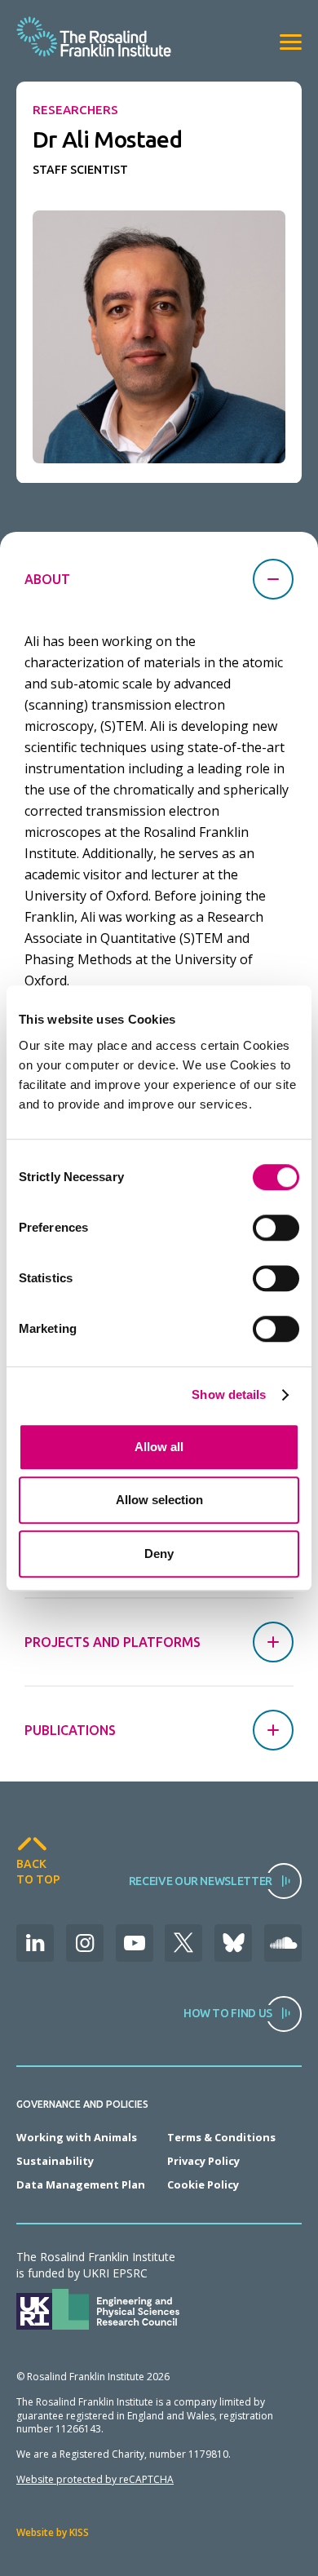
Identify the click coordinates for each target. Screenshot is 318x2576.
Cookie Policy (203, 2184)
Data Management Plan (81, 2184)
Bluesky (233, 1943)
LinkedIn (35, 1943)
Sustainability (55, 2161)
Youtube (135, 1943)
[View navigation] (291, 42)
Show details (229, 1394)
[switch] (276, 1228)
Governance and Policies (82, 2105)
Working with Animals (77, 2137)
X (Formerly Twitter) (183, 1943)
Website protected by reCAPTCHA (95, 2479)
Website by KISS (53, 2532)
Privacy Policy (203, 2161)
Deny (159, 1554)
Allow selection (159, 1500)
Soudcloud (283, 1943)
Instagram (85, 1943)
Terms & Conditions (221, 2137)
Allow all (159, 1447)
